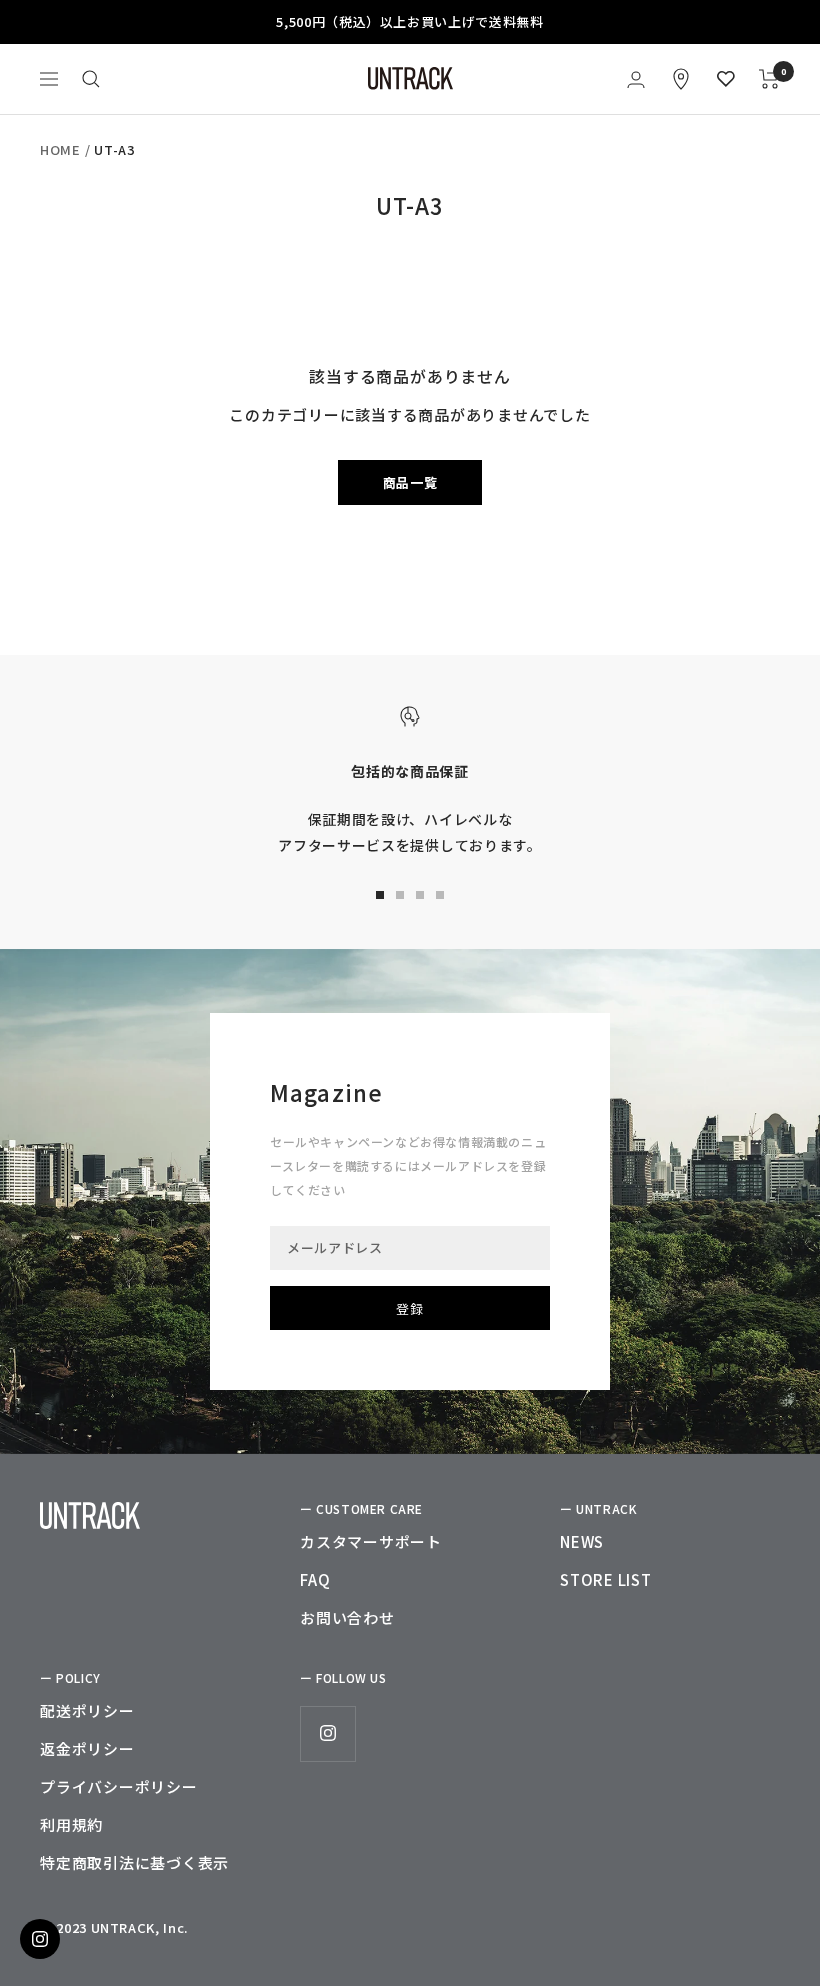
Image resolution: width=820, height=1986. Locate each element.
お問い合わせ (347, 1617)
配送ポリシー (87, 1710)
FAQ (315, 1579)
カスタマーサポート (371, 1541)
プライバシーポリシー (119, 1786)
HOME (60, 149)
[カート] (769, 79)
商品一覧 (410, 482)
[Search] (91, 79)
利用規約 (71, 1824)
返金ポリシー (87, 1748)
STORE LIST (606, 1579)
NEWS (582, 1541)
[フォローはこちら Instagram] (327, 1733)
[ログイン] (636, 79)
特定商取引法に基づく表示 (134, 1862)
